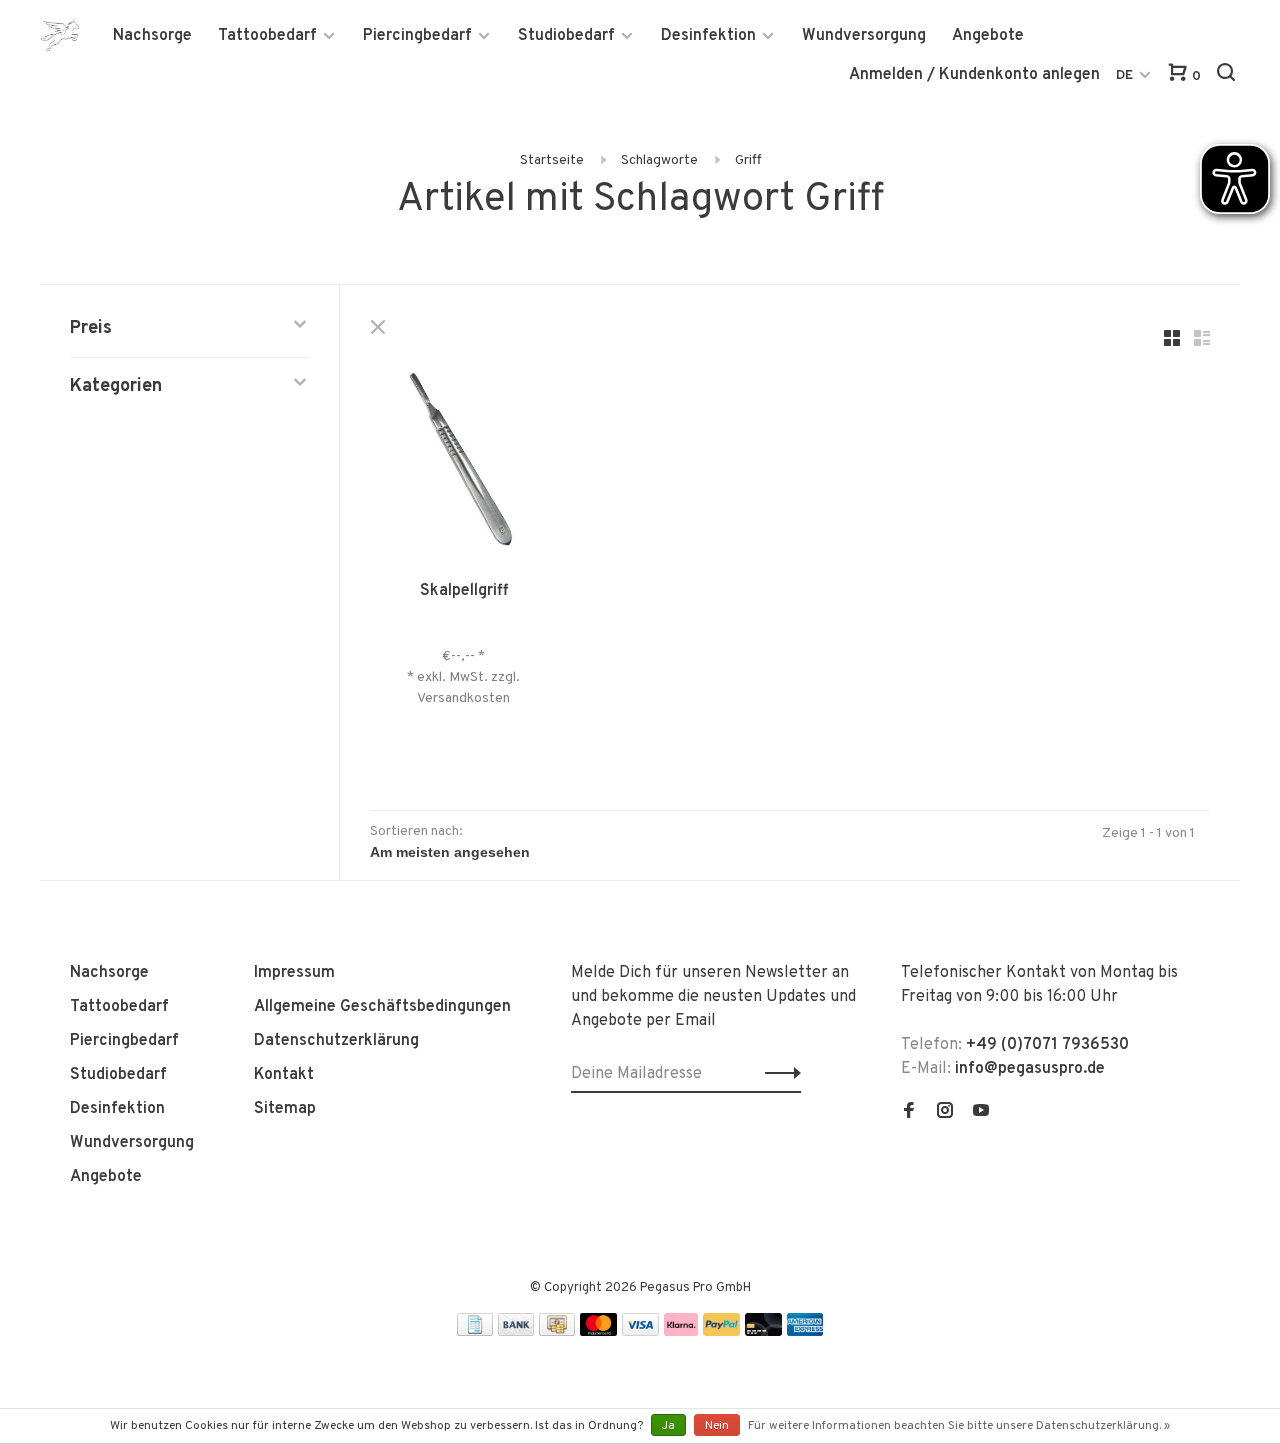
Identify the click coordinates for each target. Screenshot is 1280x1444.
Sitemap (285, 1109)
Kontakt (284, 1075)
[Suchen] (1228, 76)
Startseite (552, 160)
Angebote (988, 36)
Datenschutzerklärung (336, 1041)
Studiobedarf (566, 36)
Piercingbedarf (417, 36)
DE (1124, 75)
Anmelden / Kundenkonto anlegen (974, 75)
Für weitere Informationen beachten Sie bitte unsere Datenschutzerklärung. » (959, 1426)
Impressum (294, 973)
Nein (717, 1426)
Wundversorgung (864, 36)
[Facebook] (909, 1113)
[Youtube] (981, 1113)
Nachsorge (152, 36)
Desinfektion (708, 36)
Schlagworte (659, 160)
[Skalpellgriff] (464, 461)
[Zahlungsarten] (475, 1332)
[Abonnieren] (777, 1074)
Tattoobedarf (267, 36)
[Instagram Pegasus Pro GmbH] (945, 1113)
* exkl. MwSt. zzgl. (463, 677)
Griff (748, 160)
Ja (668, 1426)
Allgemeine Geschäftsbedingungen (382, 1007)
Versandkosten (463, 698)
